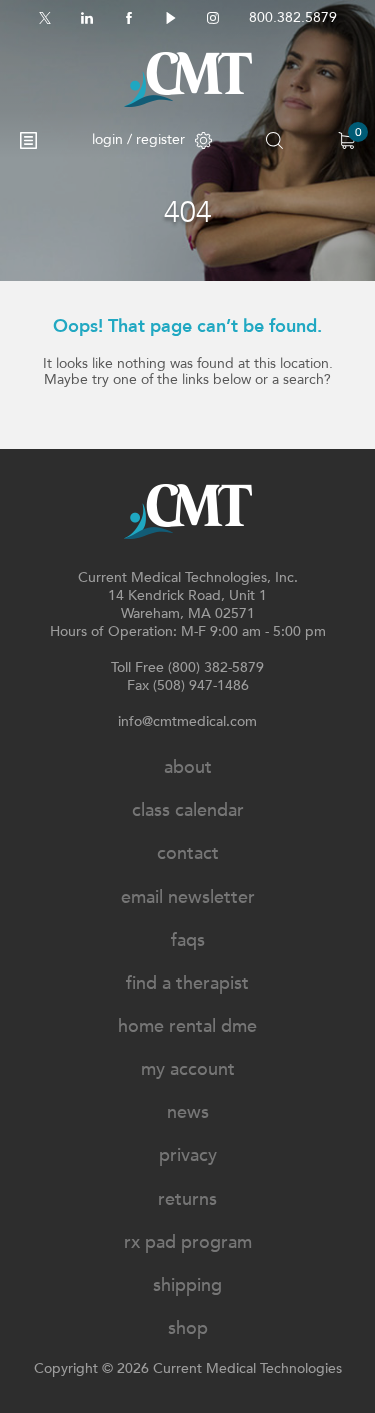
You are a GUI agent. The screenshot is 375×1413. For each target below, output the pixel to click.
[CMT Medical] (188, 79)
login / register (138, 139)
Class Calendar (188, 810)
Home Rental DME (187, 1026)
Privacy (188, 1155)
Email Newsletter (188, 897)
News (188, 1112)
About (188, 767)
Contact (188, 853)
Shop (188, 1328)
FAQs (188, 940)
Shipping (187, 1285)
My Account (188, 1069)
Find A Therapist (187, 983)
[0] (346, 140)
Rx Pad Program (188, 1242)
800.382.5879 (293, 17)
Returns (187, 1199)
